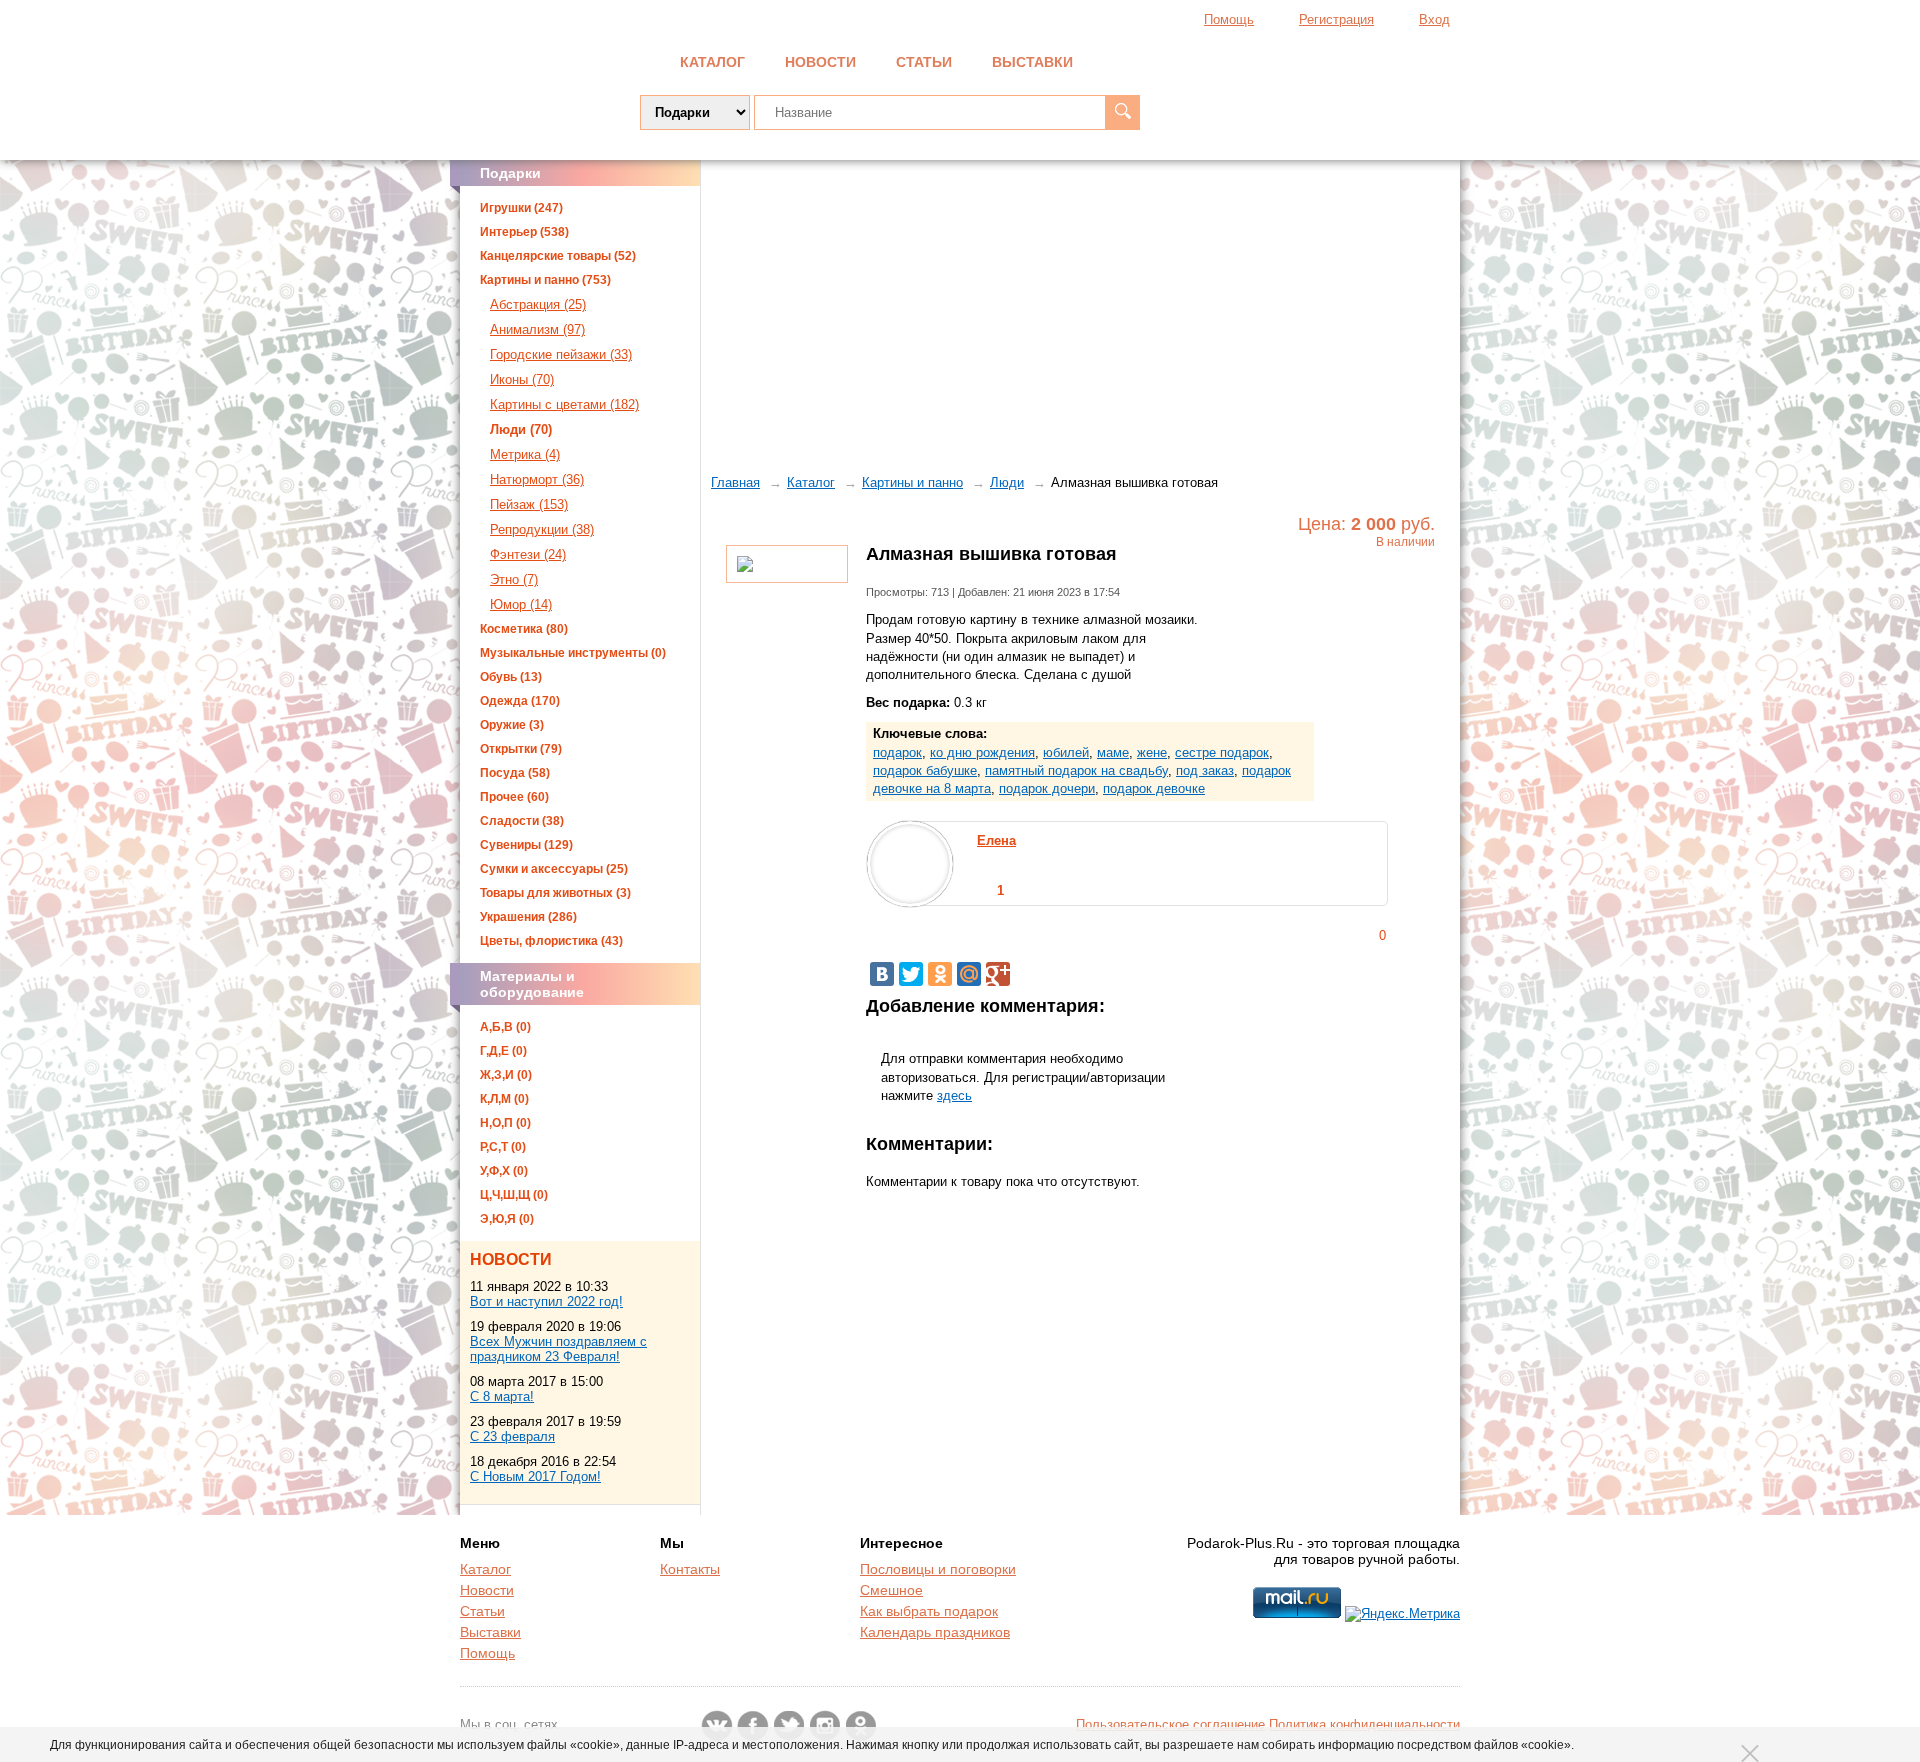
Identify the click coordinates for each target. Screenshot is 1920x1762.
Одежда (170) (520, 701)
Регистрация (1336, 19)
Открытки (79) (521, 749)
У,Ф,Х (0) (504, 1171)
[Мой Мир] (969, 974)
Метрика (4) (525, 454)
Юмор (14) (521, 604)
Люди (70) (521, 429)
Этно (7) (514, 579)
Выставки (1032, 62)
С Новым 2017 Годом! (535, 1476)
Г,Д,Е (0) (503, 1051)
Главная (735, 482)
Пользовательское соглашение (1170, 1724)
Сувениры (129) (526, 845)
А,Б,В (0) (505, 1027)
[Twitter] (911, 974)
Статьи (924, 62)
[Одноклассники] (940, 974)
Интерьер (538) (524, 232)
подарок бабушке (925, 770)
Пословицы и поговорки (938, 1569)
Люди (1007, 482)
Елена (996, 840)
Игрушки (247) (521, 208)
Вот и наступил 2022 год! (546, 1301)
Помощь (1229, 19)
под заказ (1205, 770)
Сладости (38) (522, 821)
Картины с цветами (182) (564, 404)
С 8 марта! (502, 1396)
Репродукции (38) (542, 529)
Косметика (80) (524, 629)
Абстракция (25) (538, 304)
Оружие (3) (512, 725)
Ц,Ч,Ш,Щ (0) (514, 1195)
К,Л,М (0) (504, 1099)
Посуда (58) (515, 773)
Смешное (891, 1590)
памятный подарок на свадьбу (1076, 770)
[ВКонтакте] (882, 974)
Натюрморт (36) (537, 479)
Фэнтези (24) (528, 554)
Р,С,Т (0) (503, 1147)
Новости (820, 62)
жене (1152, 752)
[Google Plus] (998, 974)
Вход (1434, 19)
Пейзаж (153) (529, 504)
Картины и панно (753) (545, 280)
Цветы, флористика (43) (551, 941)
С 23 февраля (512, 1436)
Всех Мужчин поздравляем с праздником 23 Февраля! (558, 1349)
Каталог (712, 62)
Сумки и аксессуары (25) (554, 869)
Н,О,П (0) (505, 1123)
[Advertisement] (1080, 315)
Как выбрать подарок (929, 1611)
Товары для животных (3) (555, 893)
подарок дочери (1047, 788)
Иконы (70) (522, 379)
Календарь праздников (935, 1632)
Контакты (690, 1569)
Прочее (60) (514, 797)
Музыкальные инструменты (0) (573, 653)
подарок (897, 752)
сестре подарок (1222, 752)
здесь (954, 1095)
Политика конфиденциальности (1364, 1724)
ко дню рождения (982, 752)
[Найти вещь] (1122, 112)
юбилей (1066, 752)
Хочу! (1377, 586)
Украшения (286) (528, 917)
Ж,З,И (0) (506, 1075)
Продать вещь (1361, 60)
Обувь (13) (511, 677)
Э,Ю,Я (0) (507, 1219)
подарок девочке (1154, 788)
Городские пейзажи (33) (561, 354)
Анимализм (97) (537, 329)
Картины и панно (912, 482)
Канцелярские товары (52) (558, 256)
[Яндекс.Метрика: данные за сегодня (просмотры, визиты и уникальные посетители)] (1402, 1614)
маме (1113, 752)
